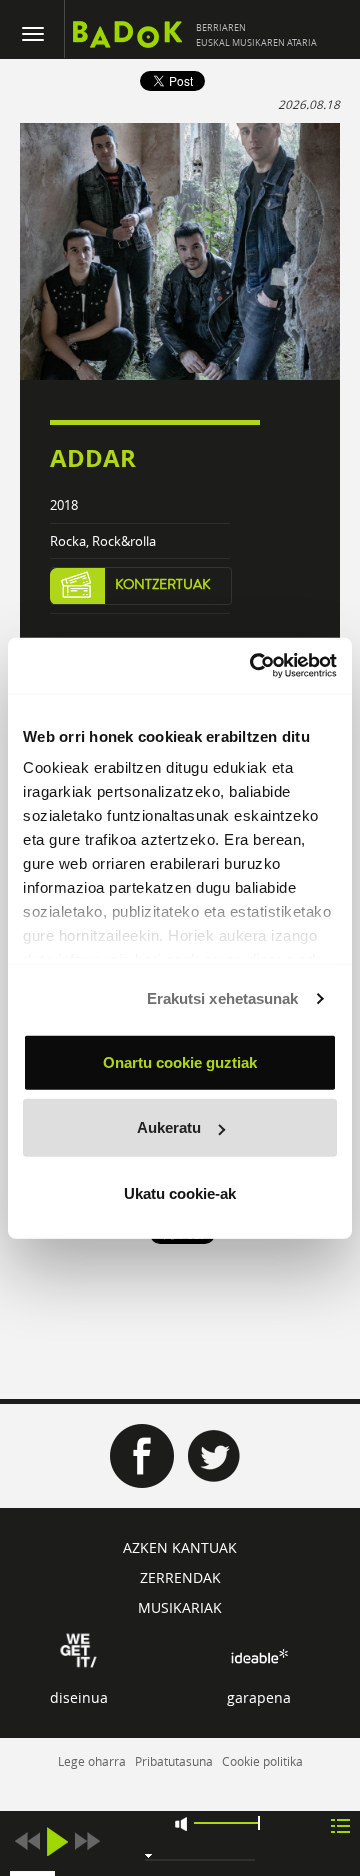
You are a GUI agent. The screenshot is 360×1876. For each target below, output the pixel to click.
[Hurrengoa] (87, 1841)
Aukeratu (169, 1127)
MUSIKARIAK (180, 1607)
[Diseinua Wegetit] (78, 1648)
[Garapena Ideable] (259, 1655)
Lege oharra (92, 1761)
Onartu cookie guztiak (180, 1061)
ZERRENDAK (180, 1577)
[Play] (57, 1841)
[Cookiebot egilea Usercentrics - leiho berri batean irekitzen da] (254, 666)
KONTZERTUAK (163, 585)
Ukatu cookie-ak (180, 1192)
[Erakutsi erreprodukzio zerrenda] (340, 1824)
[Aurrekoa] (27, 1841)
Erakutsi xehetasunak (223, 998)
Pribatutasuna (174, 1761)
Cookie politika (262, 1761)
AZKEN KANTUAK (180, 1547)
